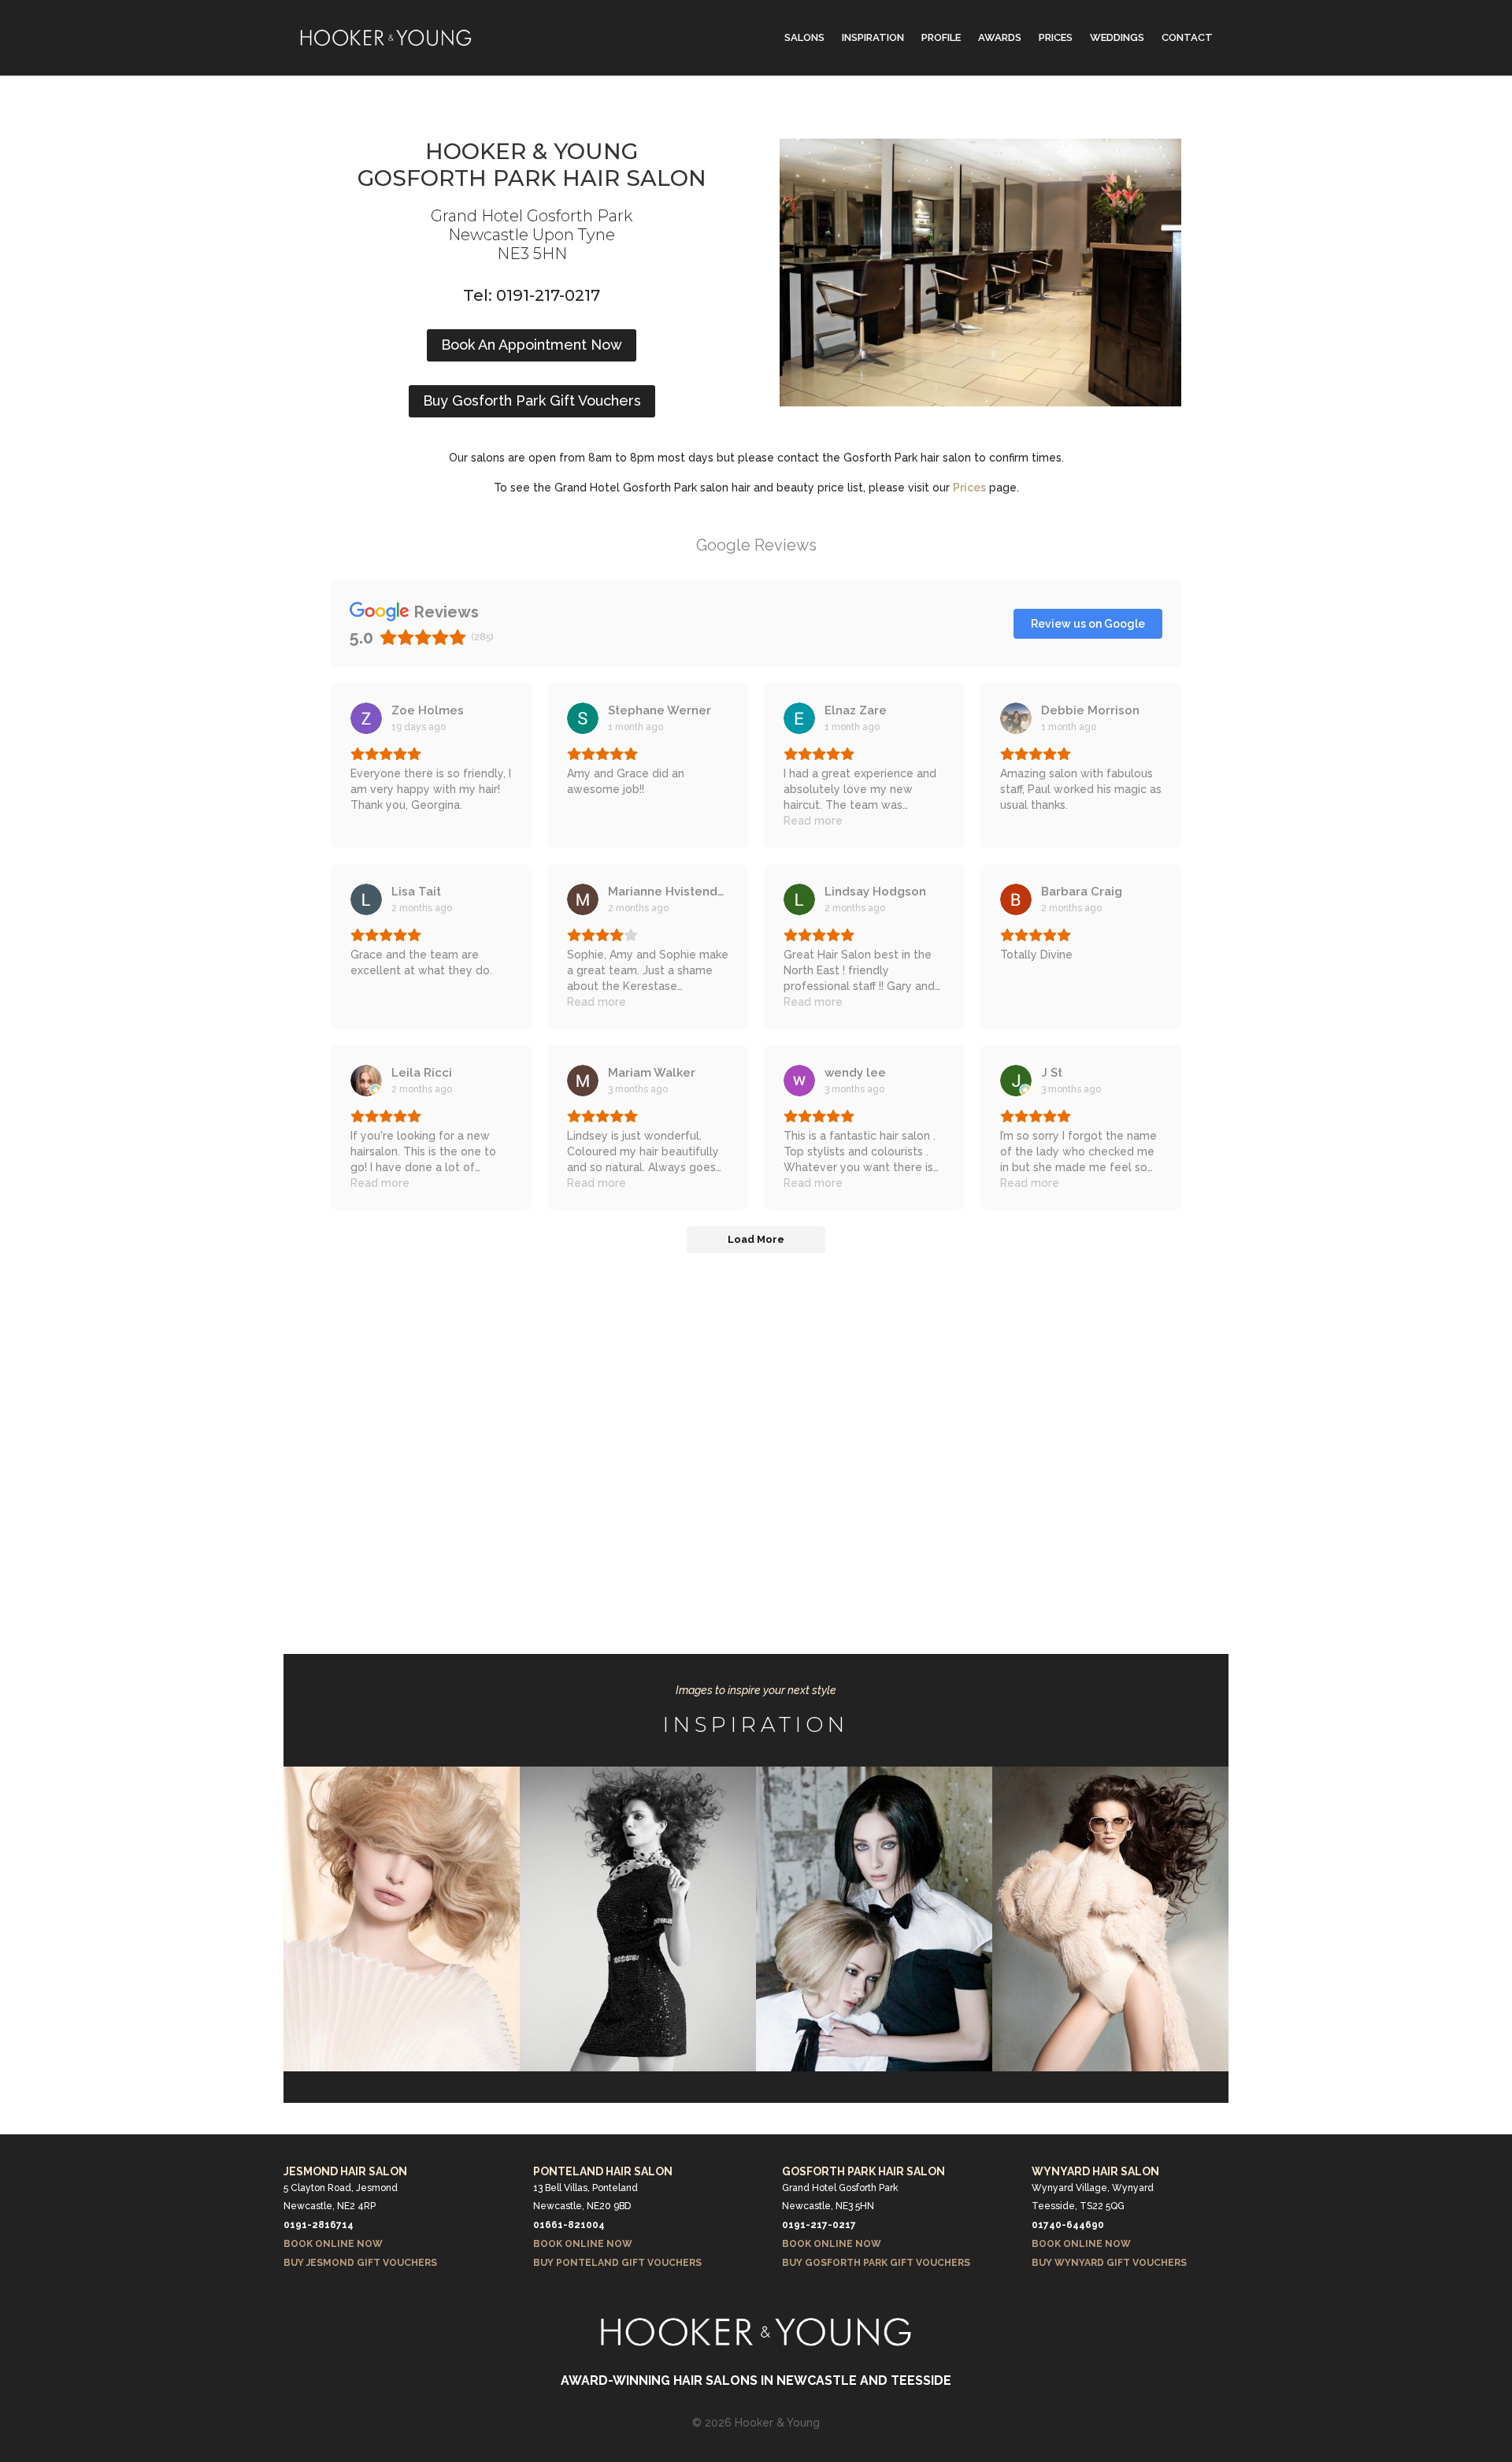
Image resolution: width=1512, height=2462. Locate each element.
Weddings (1117, 37)
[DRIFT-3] (402, 2067)
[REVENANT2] (874, 2067)
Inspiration (873, 37)
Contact (1187, 37)
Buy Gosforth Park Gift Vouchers (532, 400)
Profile (941, 37)
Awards (1000, 37)
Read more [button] (813, 821)
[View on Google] (366, 718)
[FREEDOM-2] (638, 2067)
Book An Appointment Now (532, 345)
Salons (804, 37)
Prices (1056, 37)
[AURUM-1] (1110, 2067)
